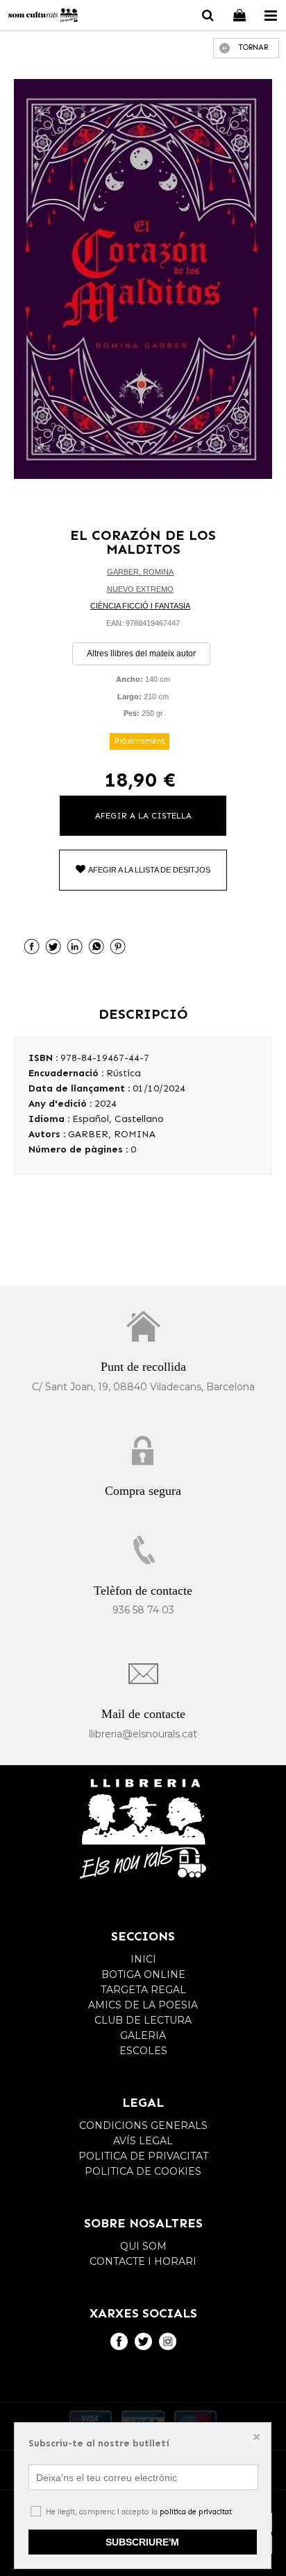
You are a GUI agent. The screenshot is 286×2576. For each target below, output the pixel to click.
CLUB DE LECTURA (143, 2020)
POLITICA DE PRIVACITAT (143, 2156)
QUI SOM (143, 2246)
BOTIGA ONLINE (143, 1974)
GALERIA (143, 2035)
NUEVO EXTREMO (140, 589)
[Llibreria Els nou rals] (43, 17)
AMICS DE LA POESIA (143, 2005)
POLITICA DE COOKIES (143, 2171)
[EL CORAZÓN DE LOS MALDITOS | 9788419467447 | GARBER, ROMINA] (143, 279)
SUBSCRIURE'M (142, 2542)
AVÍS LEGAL (143, 2141)
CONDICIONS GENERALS (143, 2126)
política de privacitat (196, 2512)
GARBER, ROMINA (140, 572)
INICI (143, 1959)
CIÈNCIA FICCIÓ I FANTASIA (140, 606)
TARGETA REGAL (143, 1990)
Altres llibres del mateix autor (141, 654)
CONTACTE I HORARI (143, 2261)
